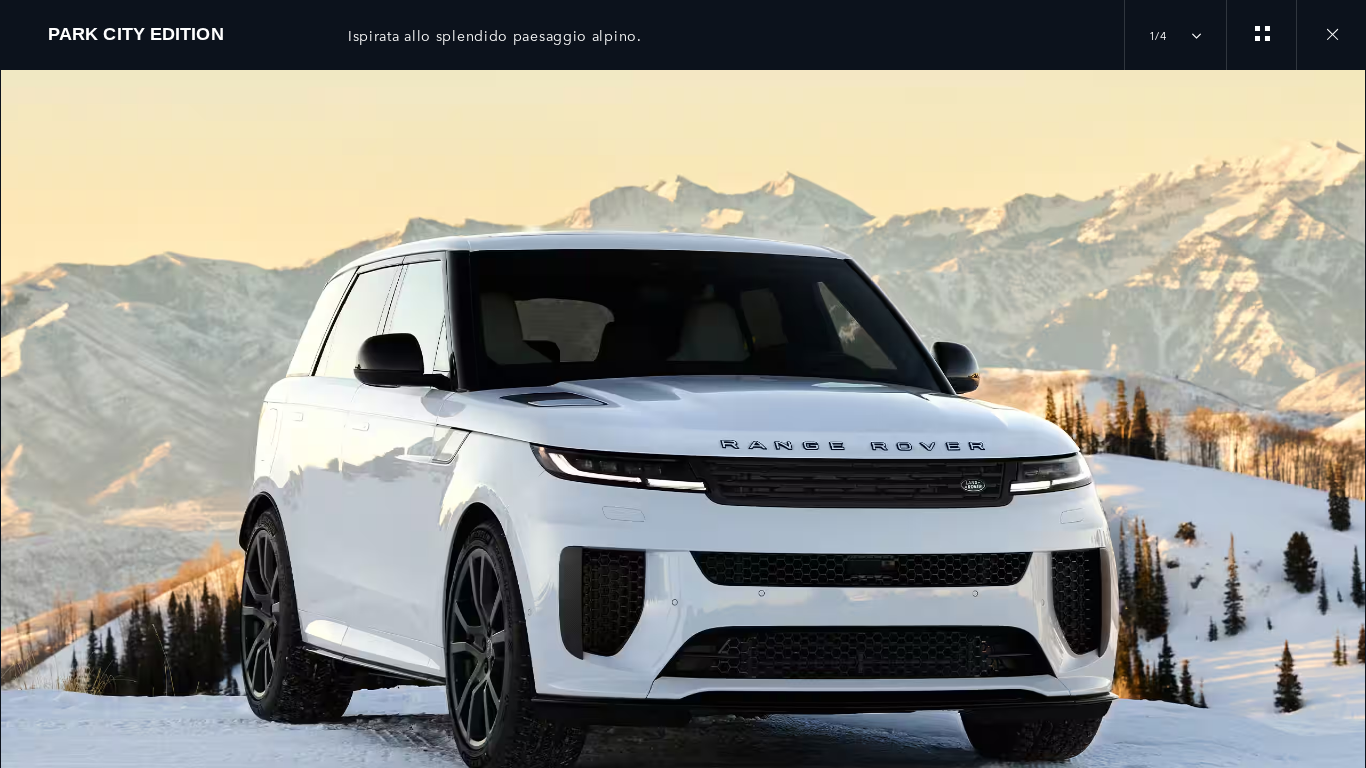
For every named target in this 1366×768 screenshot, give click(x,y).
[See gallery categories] (1261, 35)
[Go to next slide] (1344, 407)
